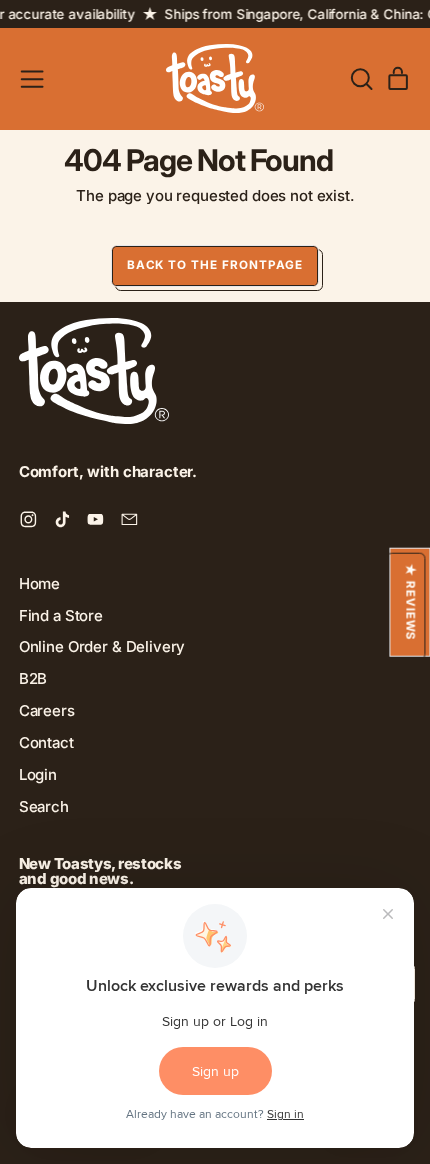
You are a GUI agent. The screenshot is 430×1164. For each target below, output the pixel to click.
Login (38, 774)
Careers (47, 710)
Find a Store (61, 615)
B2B (33, 678)
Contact (46, 742)
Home (39, 583)
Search (44, 806)
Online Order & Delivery (102, 646)
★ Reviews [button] (410, 602)
